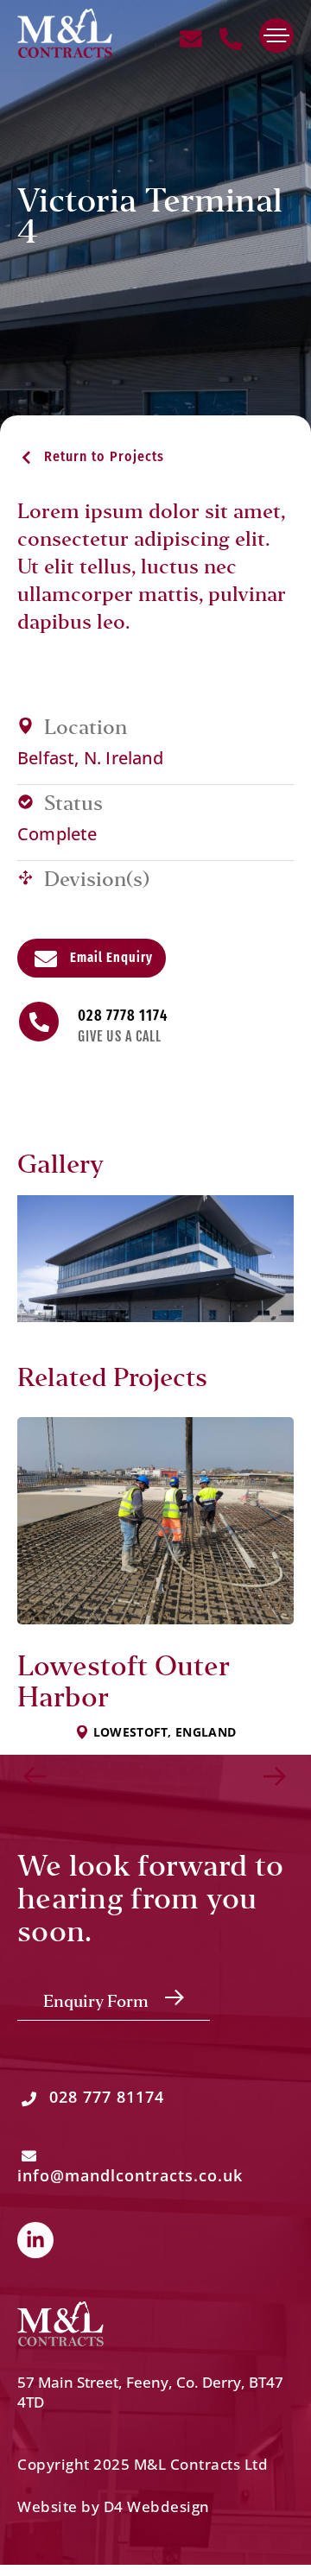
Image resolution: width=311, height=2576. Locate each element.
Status (73, 804)
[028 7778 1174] (39, 1022)
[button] (91, 456)
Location (86, 728)
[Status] (25, 802)
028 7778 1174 (123, 1016)
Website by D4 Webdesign (114, 2506)
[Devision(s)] (25, 878)
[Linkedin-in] (35, 2240)
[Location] (25, 726)
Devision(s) (97, 880)
